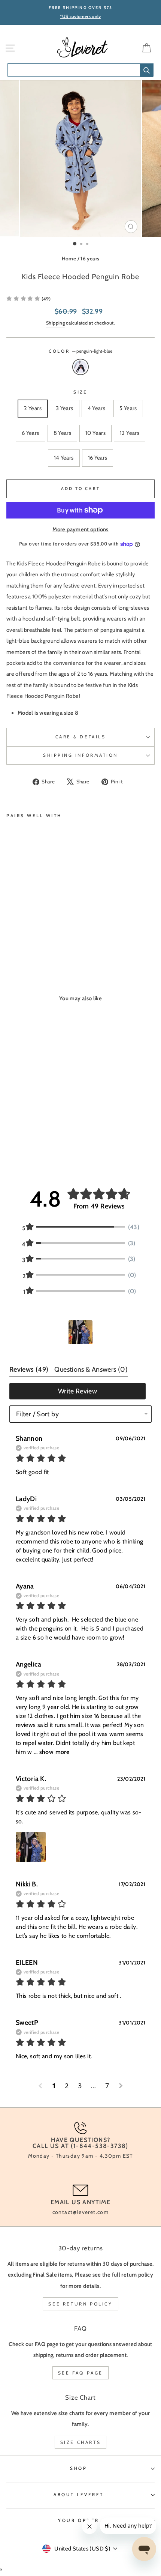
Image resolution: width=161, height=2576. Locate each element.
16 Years (98, 458)
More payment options (80, 529)
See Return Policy (80, 2304)
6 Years (31, 433)
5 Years (128, 408)
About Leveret (79, 2495)
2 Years (33, 408)
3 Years (65, 408)
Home (69, 259)
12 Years (130, 433)
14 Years (64, 458)
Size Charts (81, 2442)
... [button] (51, 1752)
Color (80, 351)
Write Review (78, 1391)
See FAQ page (80, 2373)
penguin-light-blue (80, 367)
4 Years (97, 408)
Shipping (55, 323)
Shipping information (80, 755)
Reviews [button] (29, 1369)
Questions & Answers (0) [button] (91, 1369)
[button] (80, 1332)
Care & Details (80, 737)
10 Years (95, 433)
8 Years (63, 433)
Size (80, 392)
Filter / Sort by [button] (37, 1414)
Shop (78, 2468)
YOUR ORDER (78, 2520)
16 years (90, 259)
